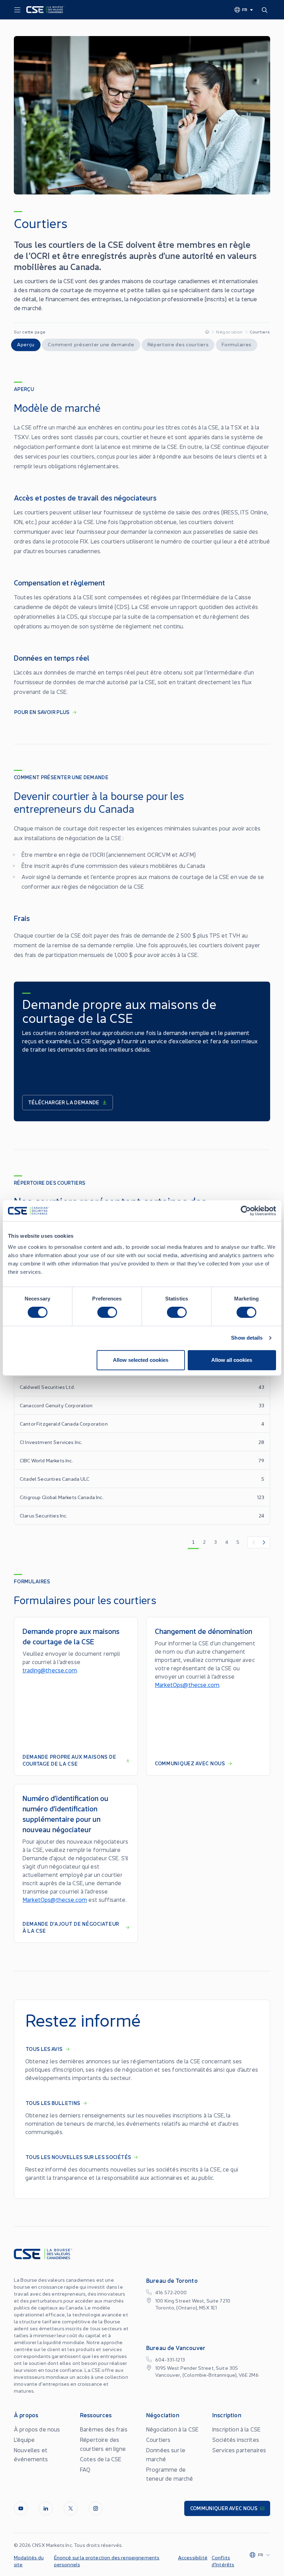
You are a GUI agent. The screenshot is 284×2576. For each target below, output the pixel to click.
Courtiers (158, 2439)
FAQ (85, 2469)
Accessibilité (193, 2557)
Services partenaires (239, 2450)
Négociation (229, 332)
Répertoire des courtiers (178, 344)
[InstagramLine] (96, 2508)
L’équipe (24, 2439)
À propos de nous (37, 2429)
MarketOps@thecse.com (187, 1685)
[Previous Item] (253, 1542)
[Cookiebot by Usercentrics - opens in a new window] (246, 1211)
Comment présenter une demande (91, 344)
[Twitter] (71, 2508)
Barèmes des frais (104, 2429)
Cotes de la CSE (101, 2459)
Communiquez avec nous (190, 1763)
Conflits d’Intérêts (223, 2561)
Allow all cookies (232, 1360)
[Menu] (17, 10)
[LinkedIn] (46, 2508)
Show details (247, 1338)
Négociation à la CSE (172, 2429)
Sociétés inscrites (236, 2439)
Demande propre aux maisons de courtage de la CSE (69, 1760)
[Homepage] (207, 332)
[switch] (107, 1312)
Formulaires (237, 344)
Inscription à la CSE (236, 2429)
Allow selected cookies (141, 1360)
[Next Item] (264, 1542)
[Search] (266, 10)
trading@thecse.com (50, 1670)
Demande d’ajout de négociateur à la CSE (71, 1927)
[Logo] (45, 10)
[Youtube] (21, 2508)
